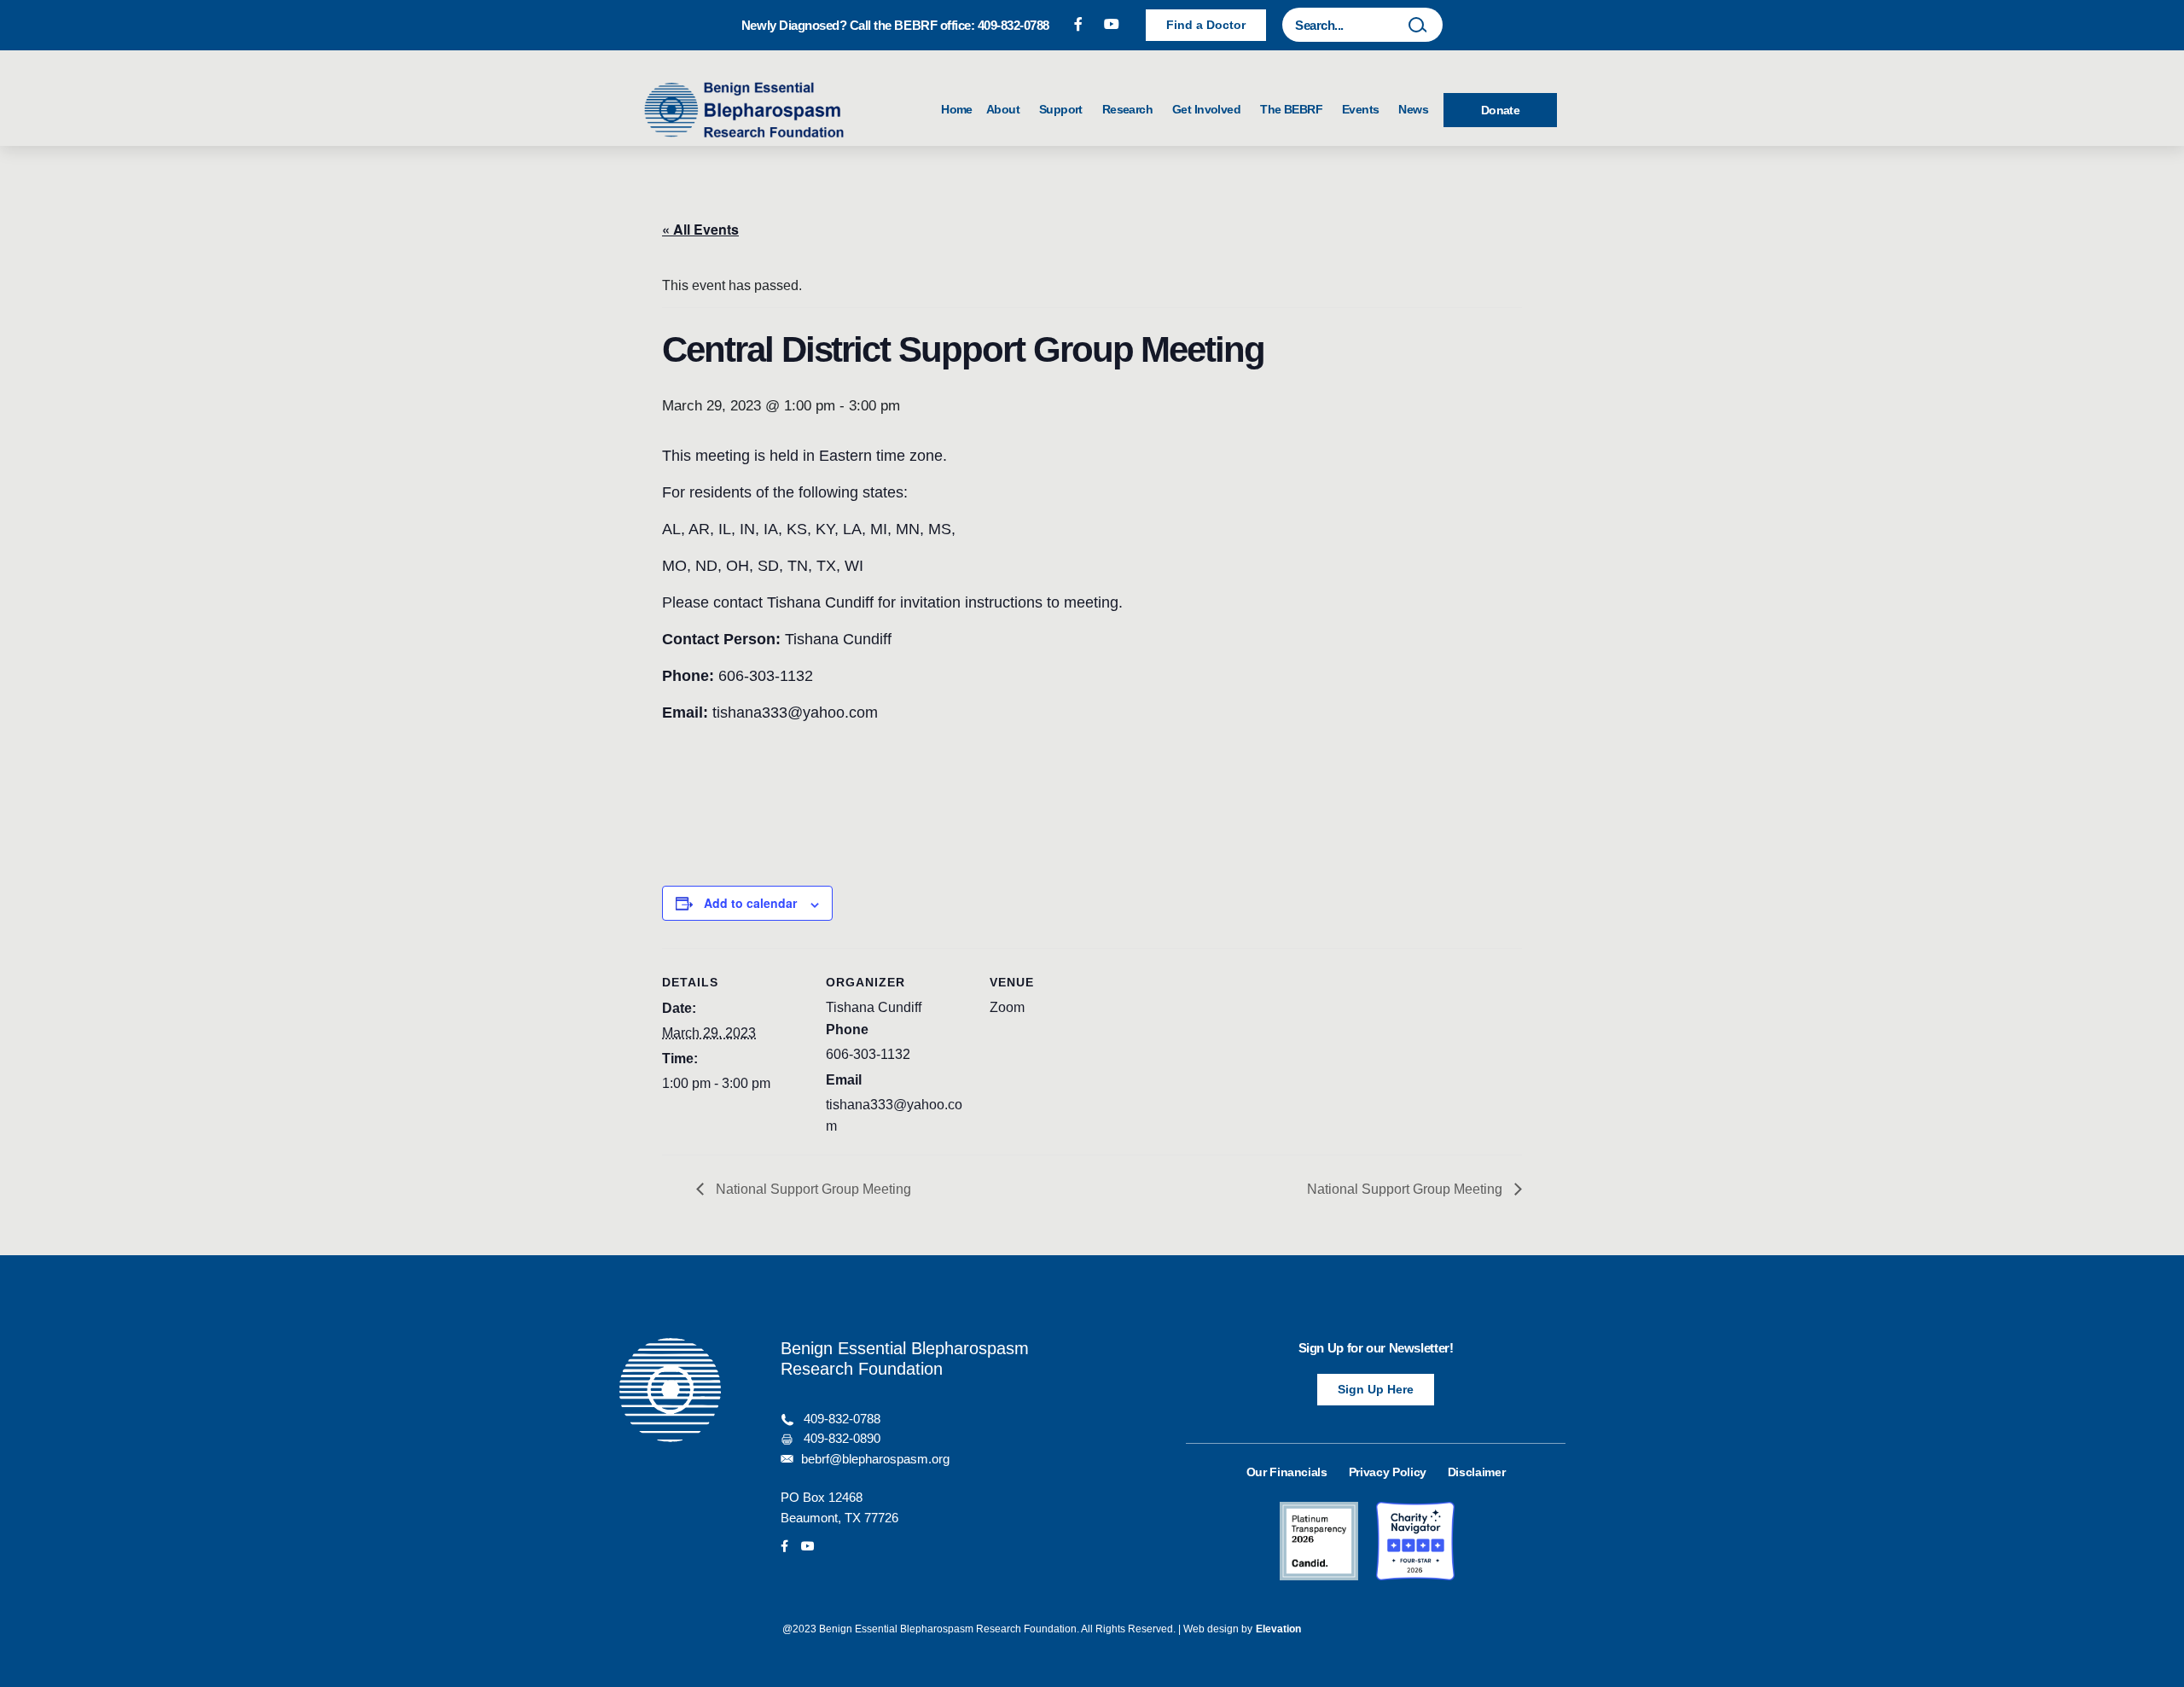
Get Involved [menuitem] (1209, 109)
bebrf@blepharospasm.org (875, 1459)
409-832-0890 (842, 1439)
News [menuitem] (1413, 109)
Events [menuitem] (1363, 109)
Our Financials (1287, 1472)
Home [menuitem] (957, 109)
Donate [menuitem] (1501, 110)
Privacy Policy (1388, 1472)
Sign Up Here (1376, 1389)
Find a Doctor (1206, 25)
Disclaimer (1477, 1472)
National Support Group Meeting (812, 1189)
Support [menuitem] (1064, 109)
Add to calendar (750, 903)
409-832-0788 (842, 1419)
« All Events (700, 229)
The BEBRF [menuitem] (1294, 109)
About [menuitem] (1006, 109)
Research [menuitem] (1130, 109)
